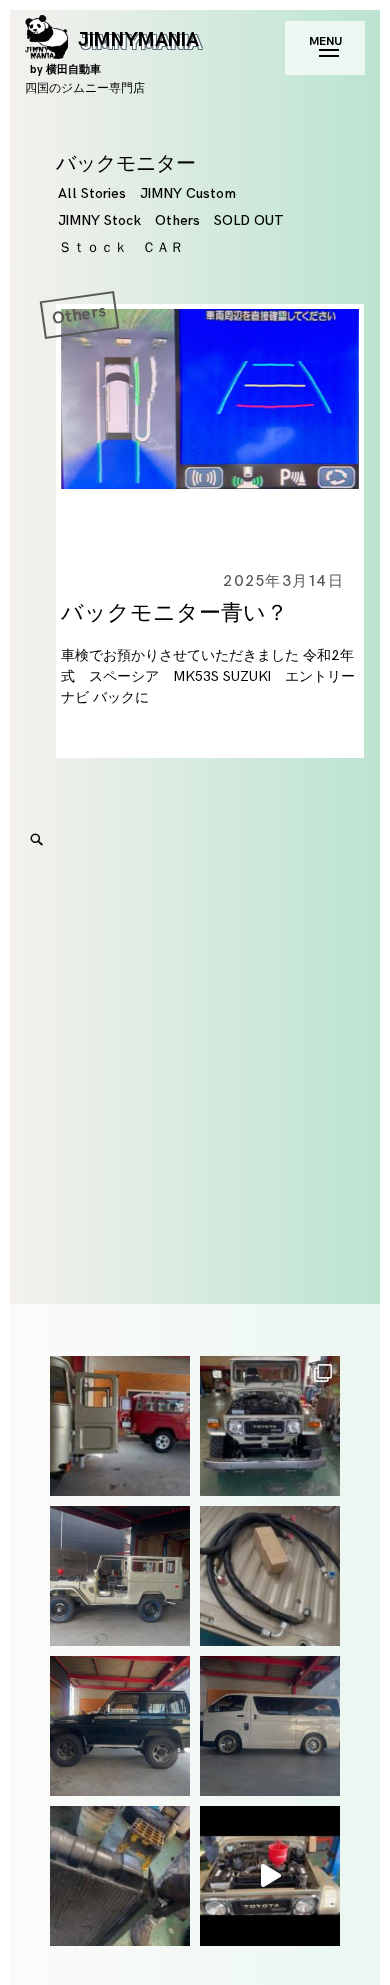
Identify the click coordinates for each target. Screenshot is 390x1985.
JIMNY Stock (99, 220)
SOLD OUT (249, 220)
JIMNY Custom (188, 193)
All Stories (92, 193)
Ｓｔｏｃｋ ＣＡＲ (121, 247)
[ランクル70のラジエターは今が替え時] (120, 1876)
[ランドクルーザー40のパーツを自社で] (270, 1576)
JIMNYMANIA (114, 51)
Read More (53, 433)
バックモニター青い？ (174, 613)
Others (177, 220)
